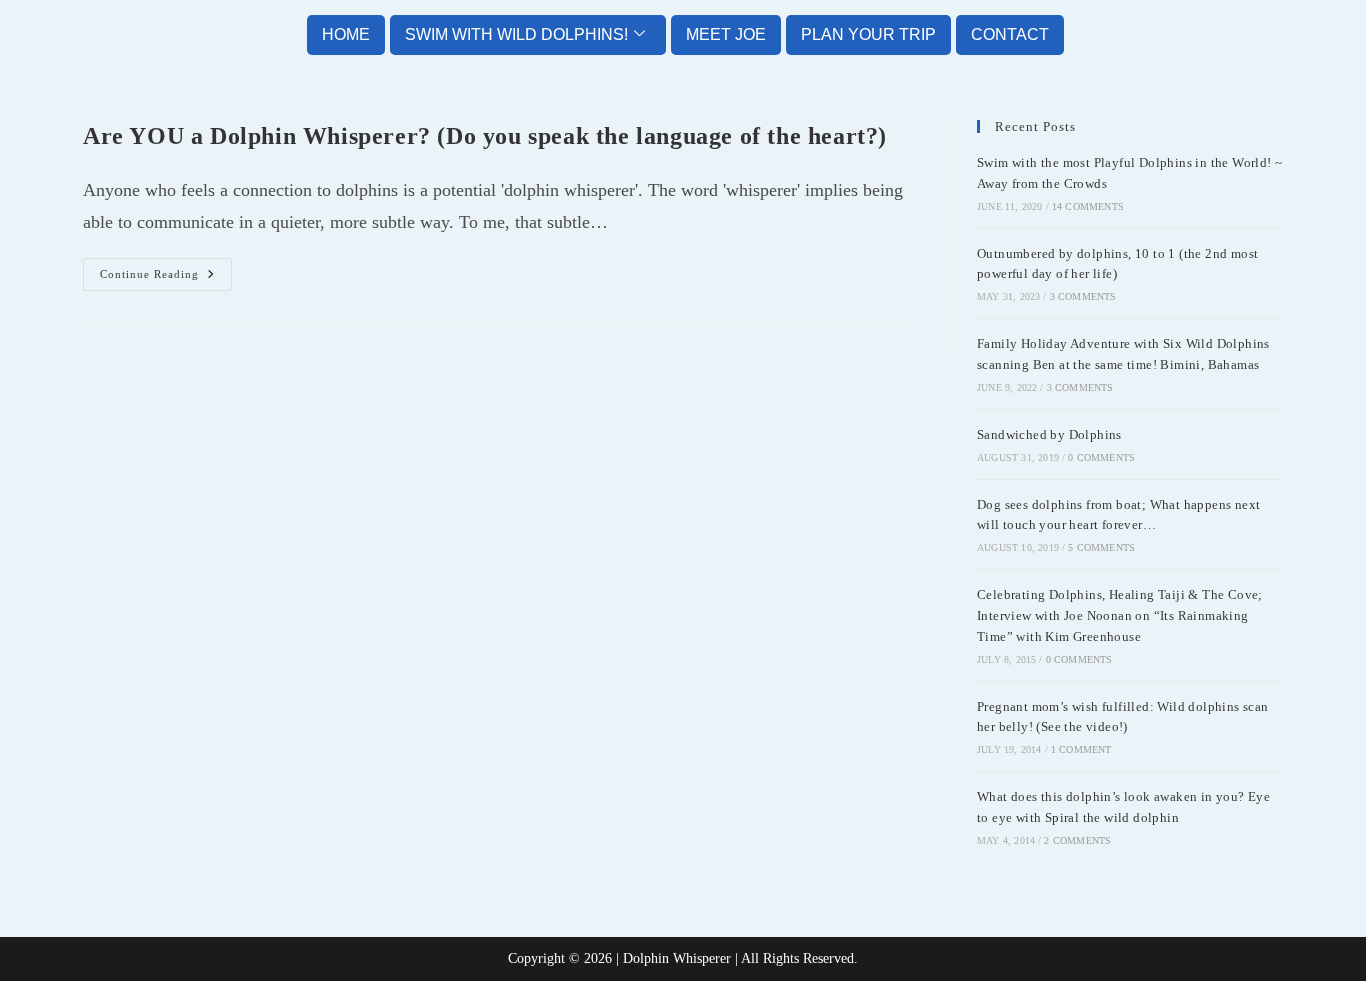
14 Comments (1088, 206)
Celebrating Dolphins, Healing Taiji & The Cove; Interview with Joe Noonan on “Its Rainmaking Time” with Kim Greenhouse (1120, 615)
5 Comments (1101, 547)
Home (346, 34)
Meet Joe (726, 34)
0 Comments (1101, 457)
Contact (1010, 34)
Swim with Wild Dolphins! (516, 34)
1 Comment (1081, 749)
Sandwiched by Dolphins (1049, 434)
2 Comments (1077, 840)
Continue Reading (166, 269)
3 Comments (1083, 296)
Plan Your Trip (868, 34)
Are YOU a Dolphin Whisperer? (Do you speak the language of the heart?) (485, 136)
